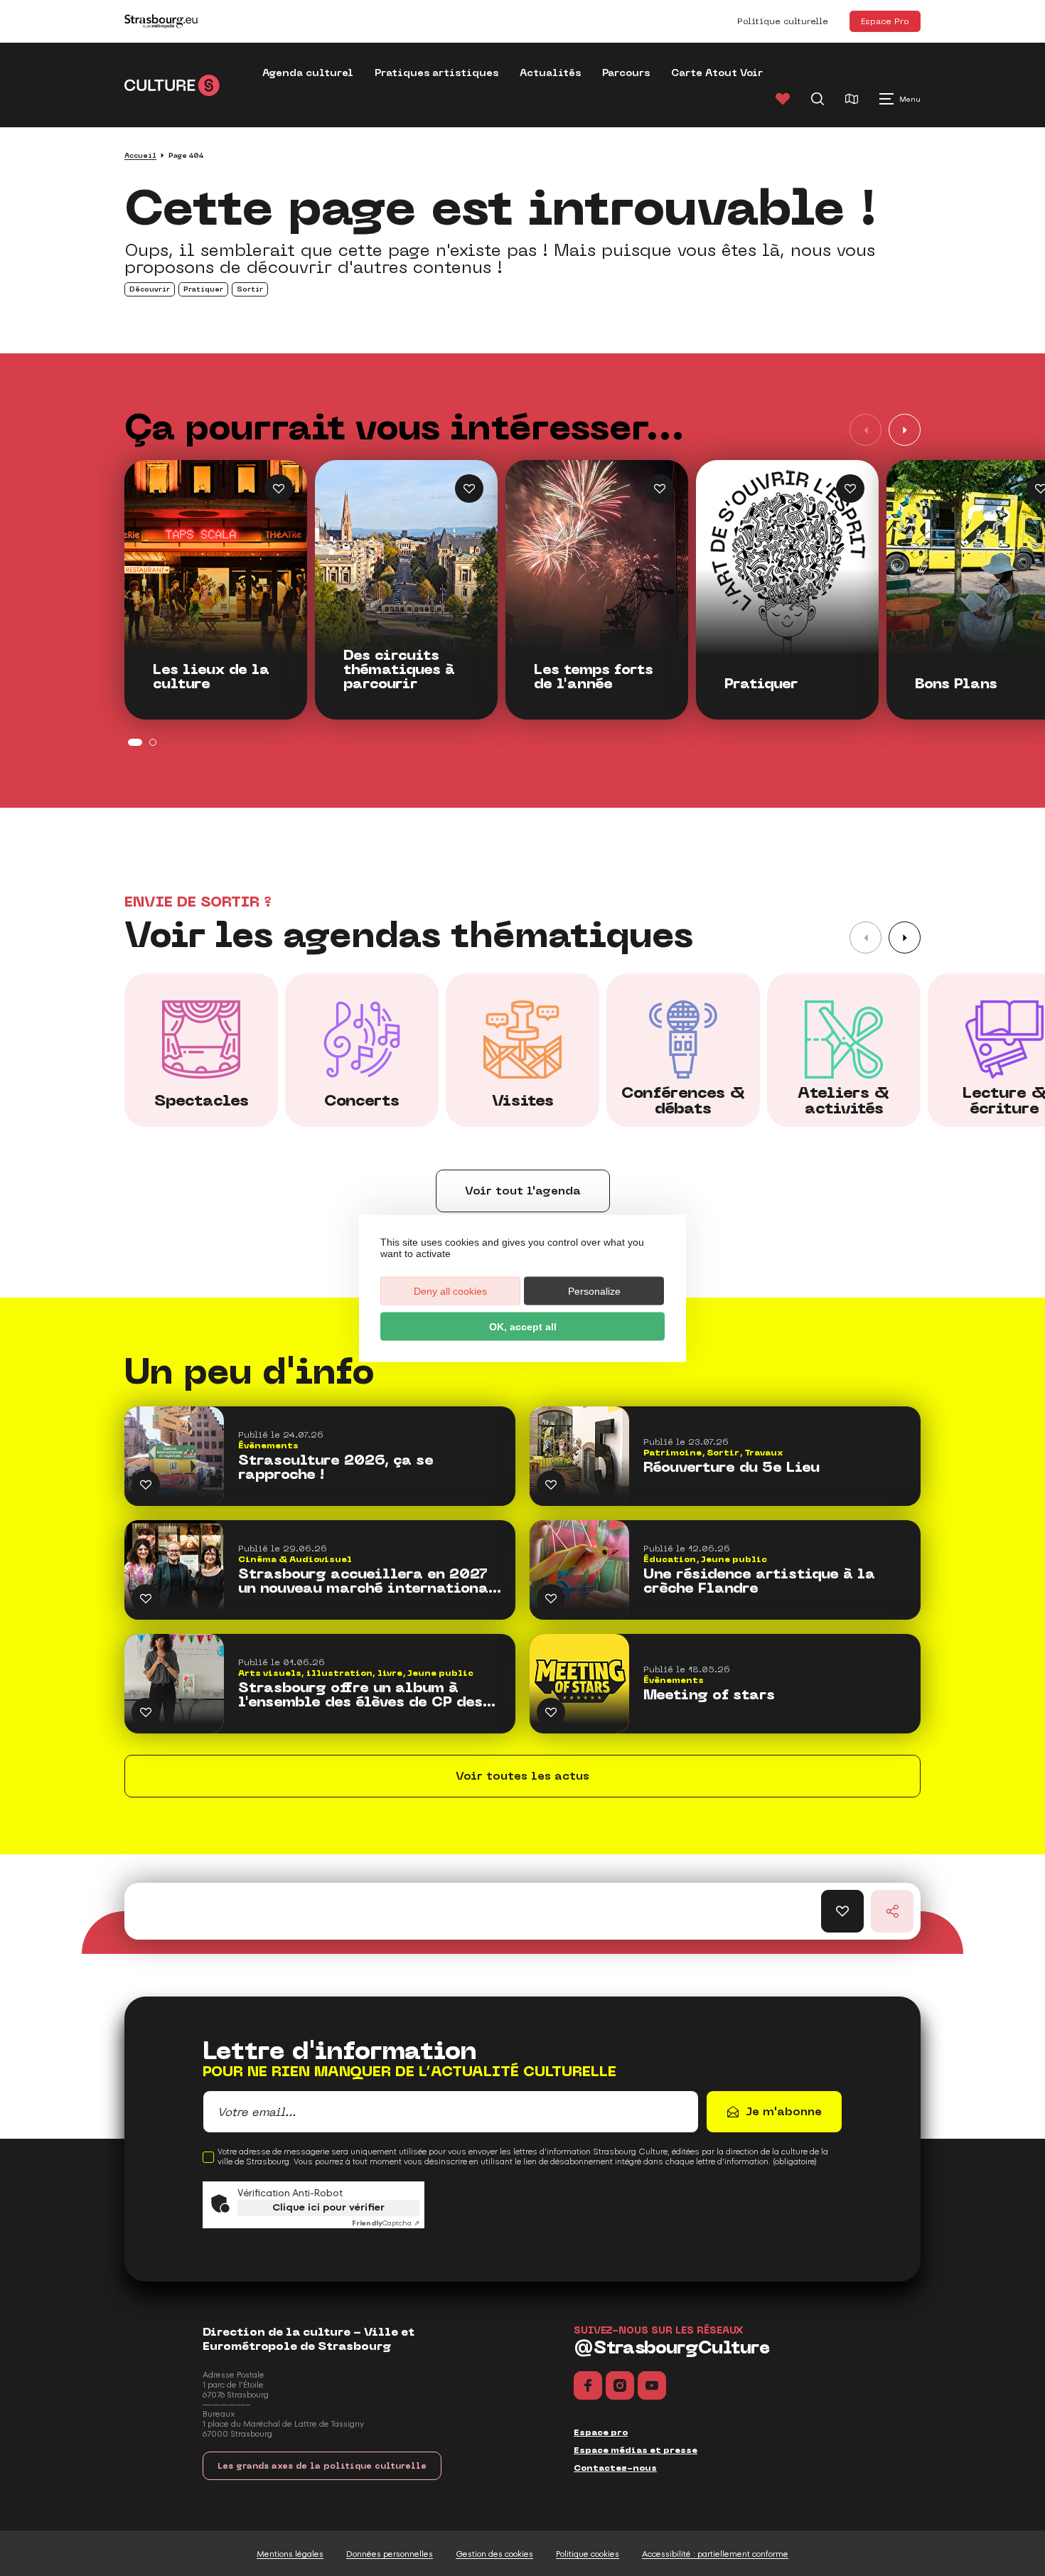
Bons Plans (956, 684)
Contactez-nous (615, 2468)
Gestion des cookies (494, 2554)
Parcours (626, 73)
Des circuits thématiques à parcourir (399, 670)
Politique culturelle (783, 21)
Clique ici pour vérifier (328, 2207)
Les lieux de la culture (211, 677)
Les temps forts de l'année (594, 677)
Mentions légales (290, 2554)
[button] (905, 430)
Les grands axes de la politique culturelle (322, 2466)
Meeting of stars (709, 1695)
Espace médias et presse (636, 2450)
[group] (201, 1050)
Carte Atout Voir (717, 73)
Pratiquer (761, 684)
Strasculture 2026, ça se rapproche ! (336, 1468)
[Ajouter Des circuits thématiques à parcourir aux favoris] (469, 488)
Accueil (140, 155)
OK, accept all (523, 1326)
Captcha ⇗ (386, 2223)
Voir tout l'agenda (523, 1191)
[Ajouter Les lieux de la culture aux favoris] (279, 488)
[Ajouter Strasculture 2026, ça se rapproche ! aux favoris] (146, 1485)
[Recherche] (818, 99)
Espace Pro (885, 21)
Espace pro (601, 2432)
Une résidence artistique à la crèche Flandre (759, 1581)
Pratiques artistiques (436, 73)
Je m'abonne (784, 2111)
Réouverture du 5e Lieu (731, 1468)
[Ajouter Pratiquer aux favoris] (850, 488)
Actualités (550, 73)
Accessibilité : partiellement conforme (715, 2554)
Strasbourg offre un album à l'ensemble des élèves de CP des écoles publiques (360, 1695)
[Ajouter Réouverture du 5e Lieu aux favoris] (551, 1485)
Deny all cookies (450, 1290)
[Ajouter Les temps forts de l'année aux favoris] (660, 488)
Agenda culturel (308, 73)
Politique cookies (588, 2554)
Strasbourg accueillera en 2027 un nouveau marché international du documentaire (367, 1581)
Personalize (594, 1290)
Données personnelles (390, 2554)
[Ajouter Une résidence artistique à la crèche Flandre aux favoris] (551, 1598)
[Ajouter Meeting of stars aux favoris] (551, 1712)
